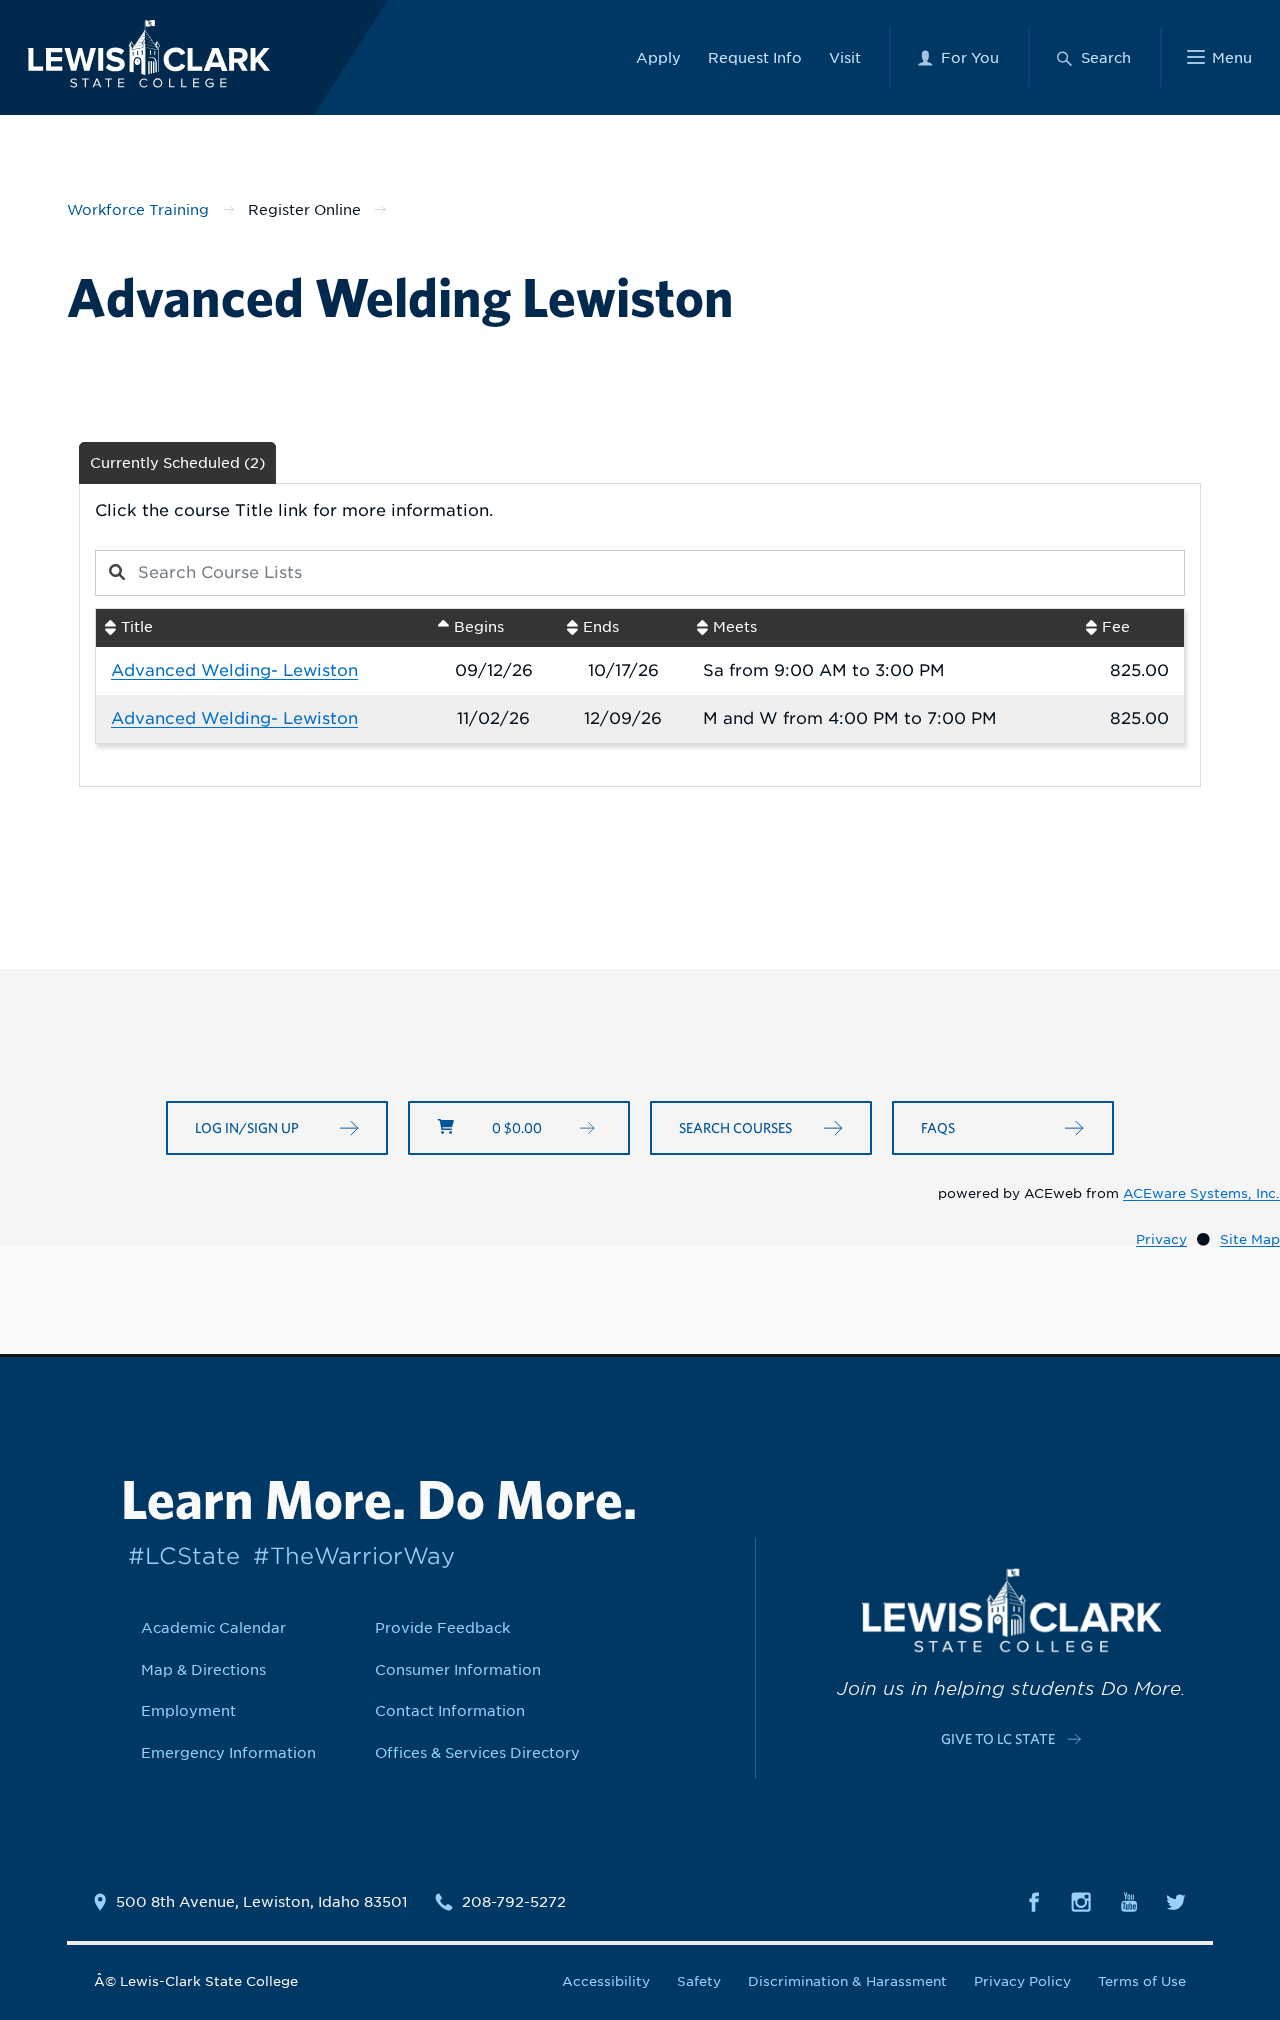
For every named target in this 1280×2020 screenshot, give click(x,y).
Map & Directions (203, 1669)
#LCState (184, 1555)
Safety (699, 1981)
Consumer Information (458, 1669)
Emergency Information (228, 1752)
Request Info (755, 57)
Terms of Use (1142, 1981)
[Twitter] (1176, 1900)
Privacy (1161, 1239)
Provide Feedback (442, 1627)
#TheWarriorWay (354, 1555)
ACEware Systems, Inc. (1201, 1193)
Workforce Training (138, 209)
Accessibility (606, 1981)
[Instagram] (1081, 1900)
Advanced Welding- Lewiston (234, 670)
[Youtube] (1129, 1900)
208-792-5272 (514, 1902)
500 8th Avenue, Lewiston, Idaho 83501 (262, 1902)
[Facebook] (1034, 1900)
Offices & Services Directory (477, 1752)
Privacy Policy (1022, 1981)
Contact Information (450, 1710)
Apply (658, 57)
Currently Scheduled (177, 463)
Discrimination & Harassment (847, 1981)
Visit (845, 57)
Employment (188, 1710)
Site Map (1250, 1239)
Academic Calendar (213, 1627)
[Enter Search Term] (575, 572)
